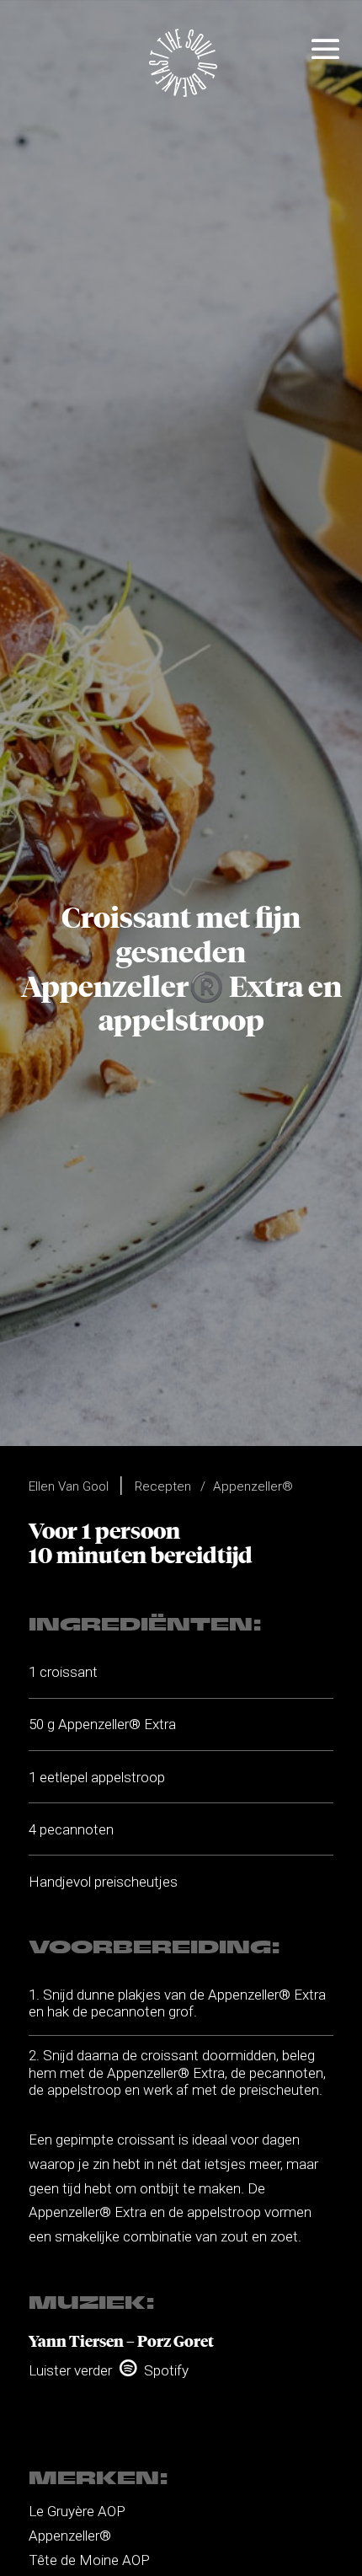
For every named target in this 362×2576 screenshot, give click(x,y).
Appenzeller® (253, 1486)
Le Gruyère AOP (77, 2511)
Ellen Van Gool (69, 1486)
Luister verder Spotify (109, 2370)
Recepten (163, 1486)
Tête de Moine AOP (89, 2560)
